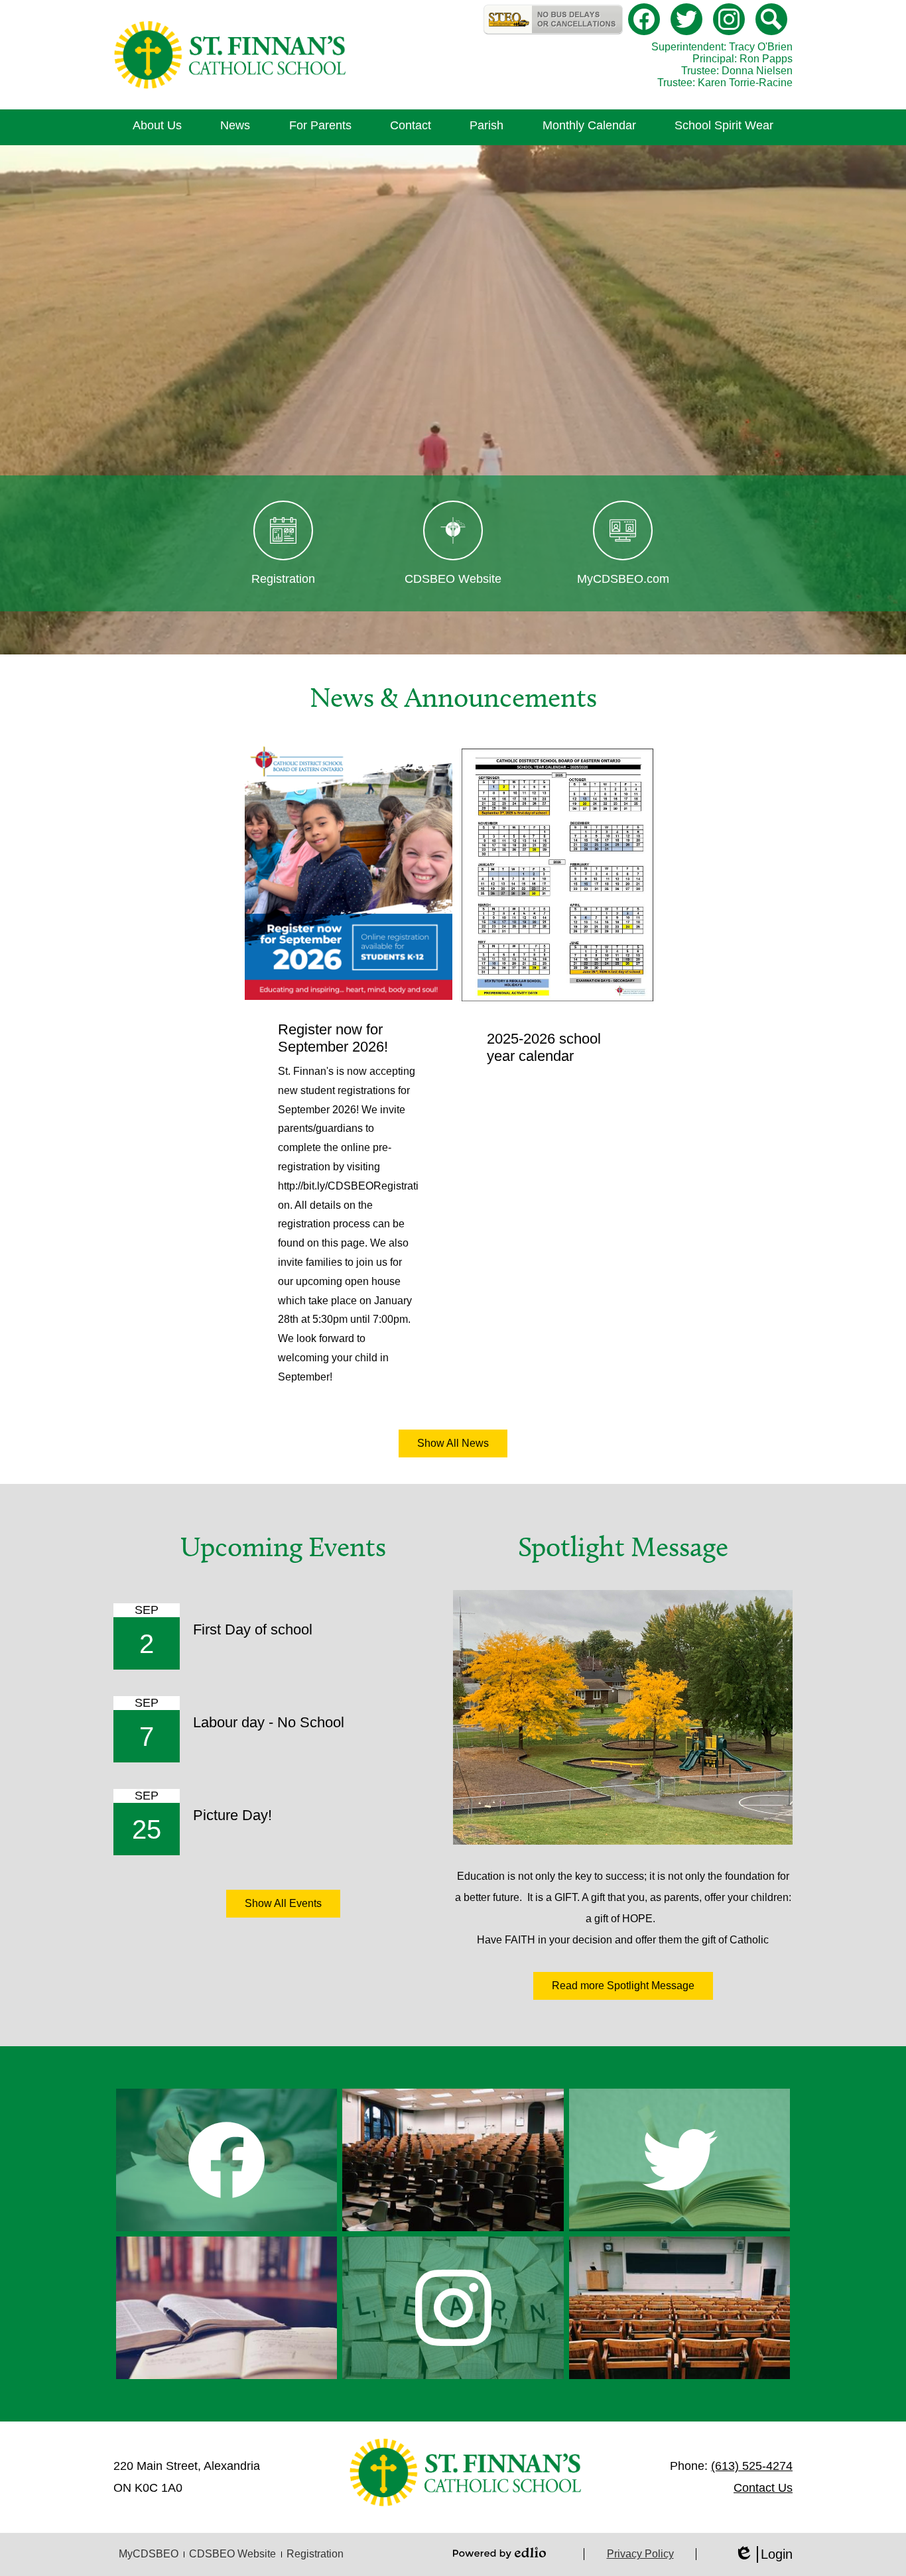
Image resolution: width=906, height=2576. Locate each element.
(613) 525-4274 (752, 2466)
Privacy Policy (640, 2554)
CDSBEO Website (232, 2554)
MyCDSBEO (149, 2554)
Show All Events (283, 1903)
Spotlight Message (623, 1547)
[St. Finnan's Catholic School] (230, 55)
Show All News (453, 1443)
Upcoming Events (283, 1547)
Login (763, 2555)
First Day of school (253, 1629)
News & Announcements (453, 698)
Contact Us (763, 2488)
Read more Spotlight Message (623, 1986)
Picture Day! (232, 1815)
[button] (157, 127)
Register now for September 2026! (333, 1038)
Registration (315, 2554)
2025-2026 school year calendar (544, 1047)
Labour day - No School (269, 1722)
